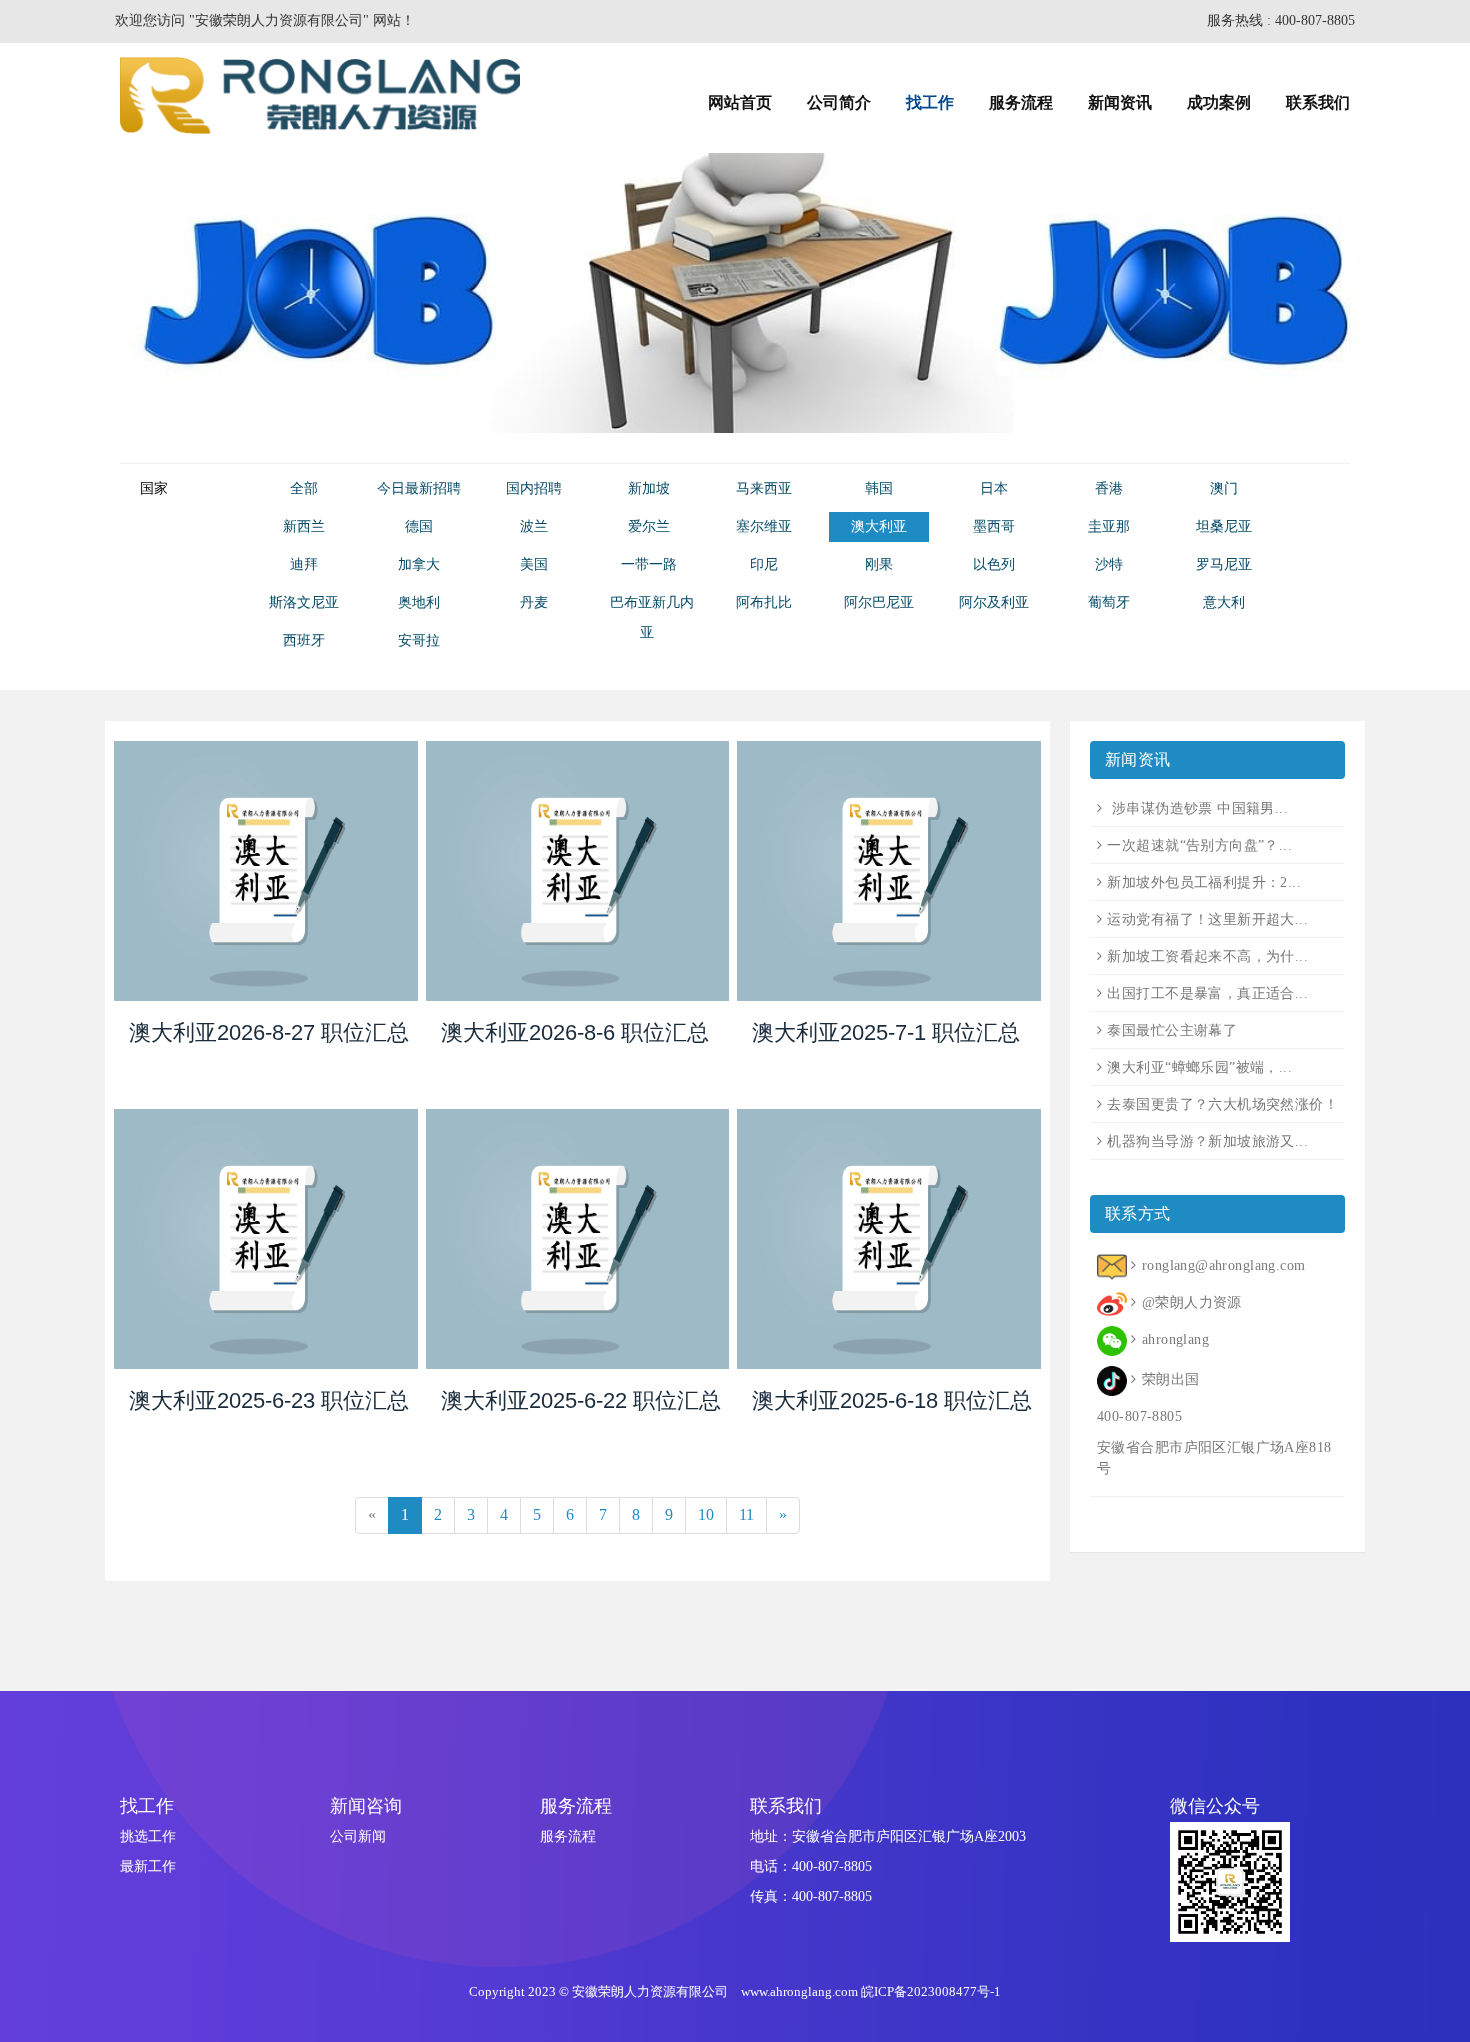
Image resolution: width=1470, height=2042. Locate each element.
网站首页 (740, 102)
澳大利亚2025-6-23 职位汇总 (269, 1400)
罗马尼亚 (1224, 564)
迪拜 (304, 564)
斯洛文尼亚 (304, 602)
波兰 (534, 526)
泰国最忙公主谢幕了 (1172, 1030)
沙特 (1109, 564)
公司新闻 (358, 1836)
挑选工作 (148, 1836)
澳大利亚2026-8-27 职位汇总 (269, 1032)
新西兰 (304, 526)
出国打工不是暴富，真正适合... (1207, 993)
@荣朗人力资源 (1191, 1302)
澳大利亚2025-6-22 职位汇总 (581, 1400)
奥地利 (419, 602)
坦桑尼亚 (1224, 526)
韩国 (879, 488)
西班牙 (304, 640)
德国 (419, 526)
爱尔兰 (649, 526)
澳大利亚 (879, 526)
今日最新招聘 (419, 488)
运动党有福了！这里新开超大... (1207, 919)
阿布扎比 (764, 602)
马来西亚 (764, 488)
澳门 (1224, 488)
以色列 (994, 564)
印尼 (764, 564)
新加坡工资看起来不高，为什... (1207, 956)
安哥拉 (419, 640)
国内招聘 (534, 488)
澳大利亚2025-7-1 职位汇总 (886, 1032)
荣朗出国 (1170, 1379)
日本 (994, 488)
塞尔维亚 (764, 526)
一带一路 (649, 564)
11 (746, 1514)
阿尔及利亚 (994, 602)
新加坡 (649, 488)
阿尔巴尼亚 (879, 602)
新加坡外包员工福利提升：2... (1204, 882)
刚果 (879, 564)
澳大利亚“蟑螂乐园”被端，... (1199, 1067)
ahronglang (1175, 1339)
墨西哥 (994, 526)
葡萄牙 (1109, 602)
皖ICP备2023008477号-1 (931, 1991)
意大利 (1224, 602)
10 (706, 1514)
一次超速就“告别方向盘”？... (1199, 845)
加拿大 (419, 564)
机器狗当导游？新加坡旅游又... (1207, 1141)
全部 (304, 488)
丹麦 (534, 602)
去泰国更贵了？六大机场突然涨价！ (1222, 1104)
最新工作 (148, 1866)
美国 (534, 564)
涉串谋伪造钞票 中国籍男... (1197, 808)
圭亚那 (1109, 526)
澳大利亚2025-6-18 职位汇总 (892, 1400)
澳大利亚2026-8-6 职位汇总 (575, 1032)
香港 (1109, 488)
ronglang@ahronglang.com (1223, 1265)
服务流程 (568, 1836)
